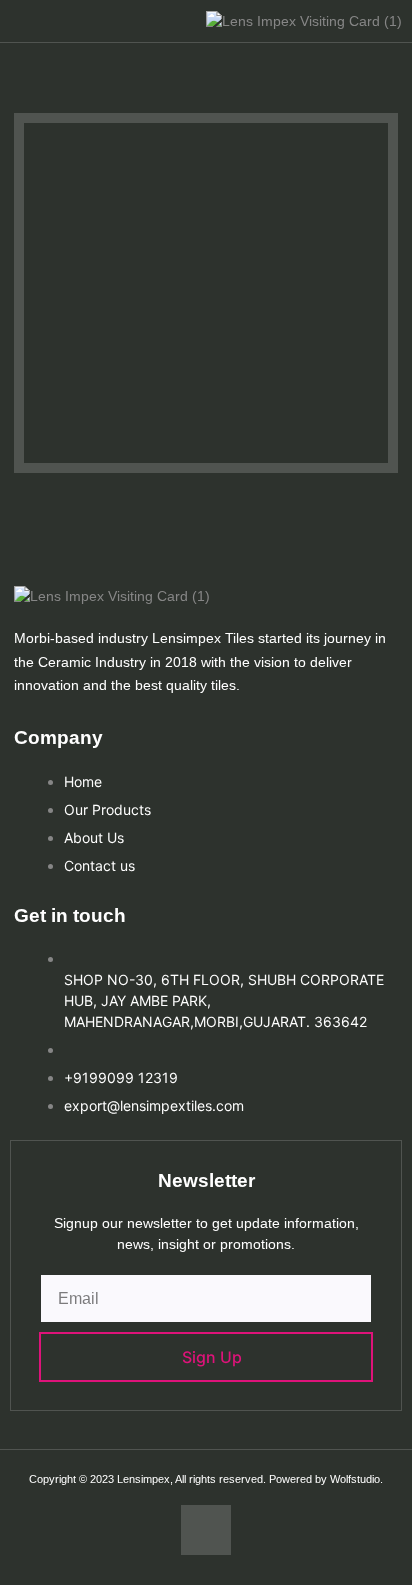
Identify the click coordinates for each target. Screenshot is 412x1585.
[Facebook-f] (206, 1530)
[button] (41, 21)
